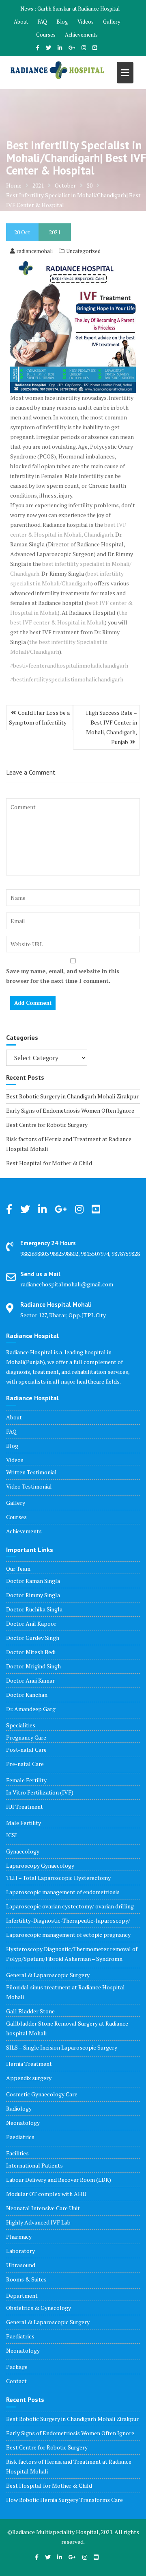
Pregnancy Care (26, 1737)
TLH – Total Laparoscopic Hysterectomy (58, 1878)
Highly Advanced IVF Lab (38, 2222)
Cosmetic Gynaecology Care (42, 2094)
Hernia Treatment (29, 2064)
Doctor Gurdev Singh (33, 1638)
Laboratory (20, 2251)
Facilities (17, 2153)
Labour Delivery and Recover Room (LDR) (59, 2180)
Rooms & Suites (26, 2279)
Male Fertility (24, 1823)
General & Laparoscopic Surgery (48, 1975)
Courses (46, 35)
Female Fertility (26, 1780)
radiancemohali (35, 251)
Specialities (21, 1725)
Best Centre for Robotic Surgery (47, 1125)
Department (22, 2295)
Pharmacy (19, 2237)
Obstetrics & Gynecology (39, 2308)
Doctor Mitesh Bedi (31, 1652)
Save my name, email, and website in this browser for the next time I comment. (63, 976)
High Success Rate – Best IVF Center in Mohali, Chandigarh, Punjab (112, 727)
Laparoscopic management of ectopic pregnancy (68, 1935)
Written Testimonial (31, 1472)
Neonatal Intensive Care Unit (43, 2208)
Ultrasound (21, 2265)
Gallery (112, 22)
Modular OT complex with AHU (46, 2194)
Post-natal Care (26, 1750)
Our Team (18, 1569)
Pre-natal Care (25, 1764)
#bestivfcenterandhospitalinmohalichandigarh (69, 665)
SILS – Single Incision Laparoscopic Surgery (62, 2047)
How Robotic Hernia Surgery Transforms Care (64, 2500)
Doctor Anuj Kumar (30, 1680)
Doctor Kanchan (27, 1695)
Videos (86, 22)
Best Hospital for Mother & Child (49, 1163)
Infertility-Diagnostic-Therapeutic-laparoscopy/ (68, 1920)
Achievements (81, 35)
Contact (16, 2381)
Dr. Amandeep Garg (31, 1709)
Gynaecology (23, 1851)
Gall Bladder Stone (30, 2011)
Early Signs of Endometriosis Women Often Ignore (70, 1110)
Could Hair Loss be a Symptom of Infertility (39, 717)
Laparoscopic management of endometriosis (63, 1892)
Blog (62, 22)
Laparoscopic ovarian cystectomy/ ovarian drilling (70, 1906)
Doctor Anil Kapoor (31, 1623)
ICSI (12, 1835)
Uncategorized (84, 251)
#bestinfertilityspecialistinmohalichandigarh (67, 679)
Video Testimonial (29, 1486)
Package (17, 2367)
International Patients (34, 2165)
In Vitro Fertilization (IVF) (40, 1792)
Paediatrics (20, 2137)
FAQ (42, 22)
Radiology (19, 2108)
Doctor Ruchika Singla (34, 1609)
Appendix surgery (29, 2078)
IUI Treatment (25, 1806)
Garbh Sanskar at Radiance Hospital (78, 9)
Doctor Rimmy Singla (33, 1595)
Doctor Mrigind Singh (33, 1666)
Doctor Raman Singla (33, 1581)
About (21, 22)
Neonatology (23, 2123)
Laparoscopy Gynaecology (40, 1865)
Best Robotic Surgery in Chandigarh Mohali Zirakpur (72, 1096)
